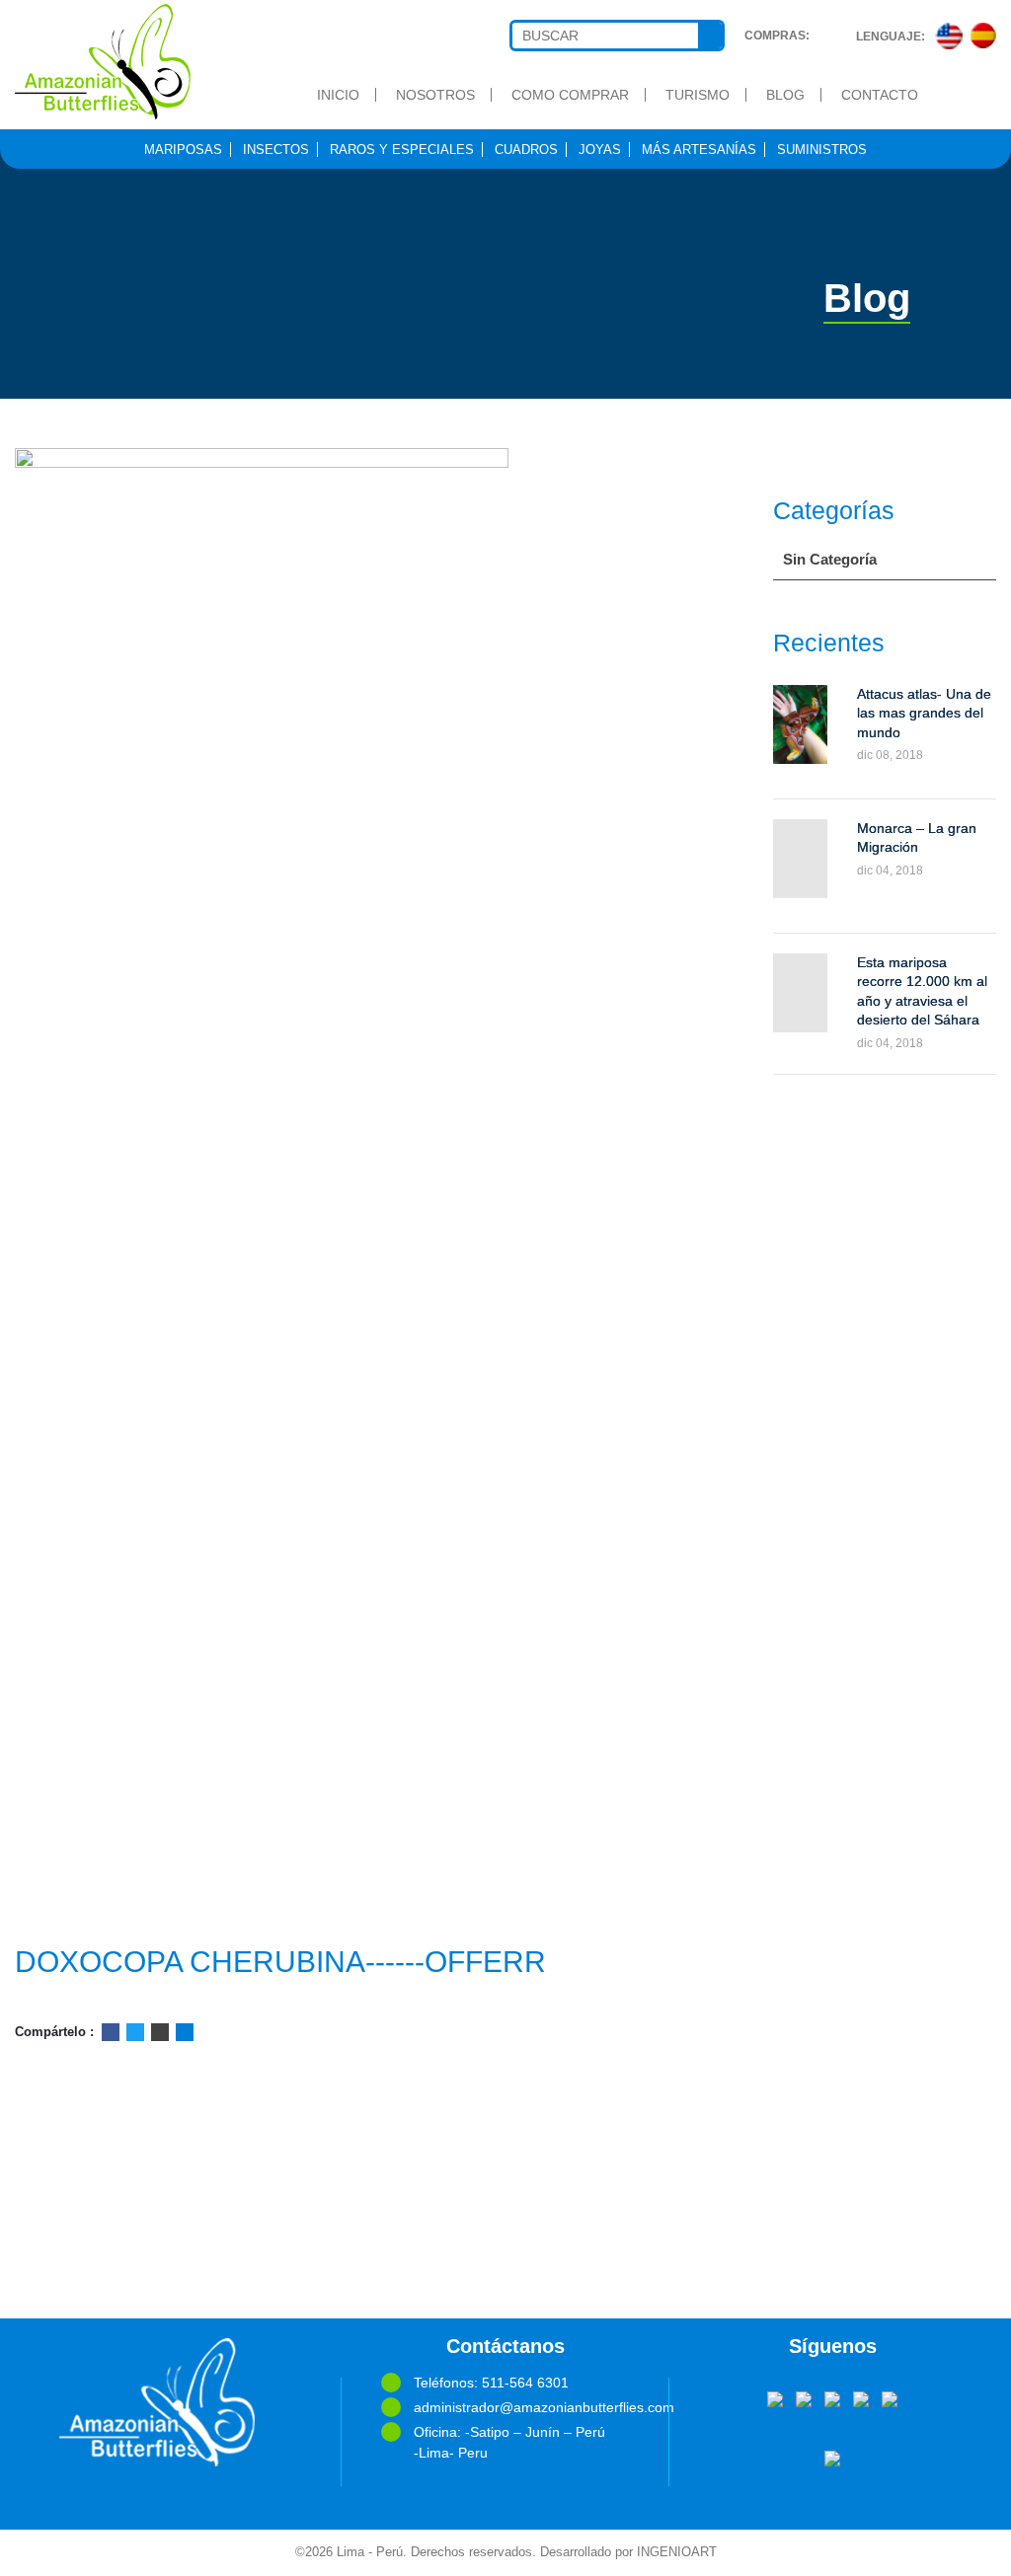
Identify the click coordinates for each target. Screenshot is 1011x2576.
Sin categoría (830, 559)
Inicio (338, 95)
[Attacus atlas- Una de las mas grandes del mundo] (800, 724)
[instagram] (890, 2397)
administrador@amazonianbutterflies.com (521, 2407)
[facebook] (775, 2397)
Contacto (880, 95)
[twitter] (804, 2397)
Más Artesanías (699, 150)
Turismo (698, 95)
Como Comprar (570, 95)
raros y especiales (402, 150)
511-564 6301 (525, 2383)
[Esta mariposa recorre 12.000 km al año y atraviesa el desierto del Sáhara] (800, 993)
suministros (822, 150)
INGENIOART (677, 2552)
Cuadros (526, 150)
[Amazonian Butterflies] (126, 62)
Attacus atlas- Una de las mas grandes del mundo (924, 713)
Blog (785, 95)
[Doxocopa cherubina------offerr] (337, 1188)
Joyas (600, 150)
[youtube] (832, 2397)
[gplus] (861, 2397)
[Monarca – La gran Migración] (800, 859)
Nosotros (435, 95)
